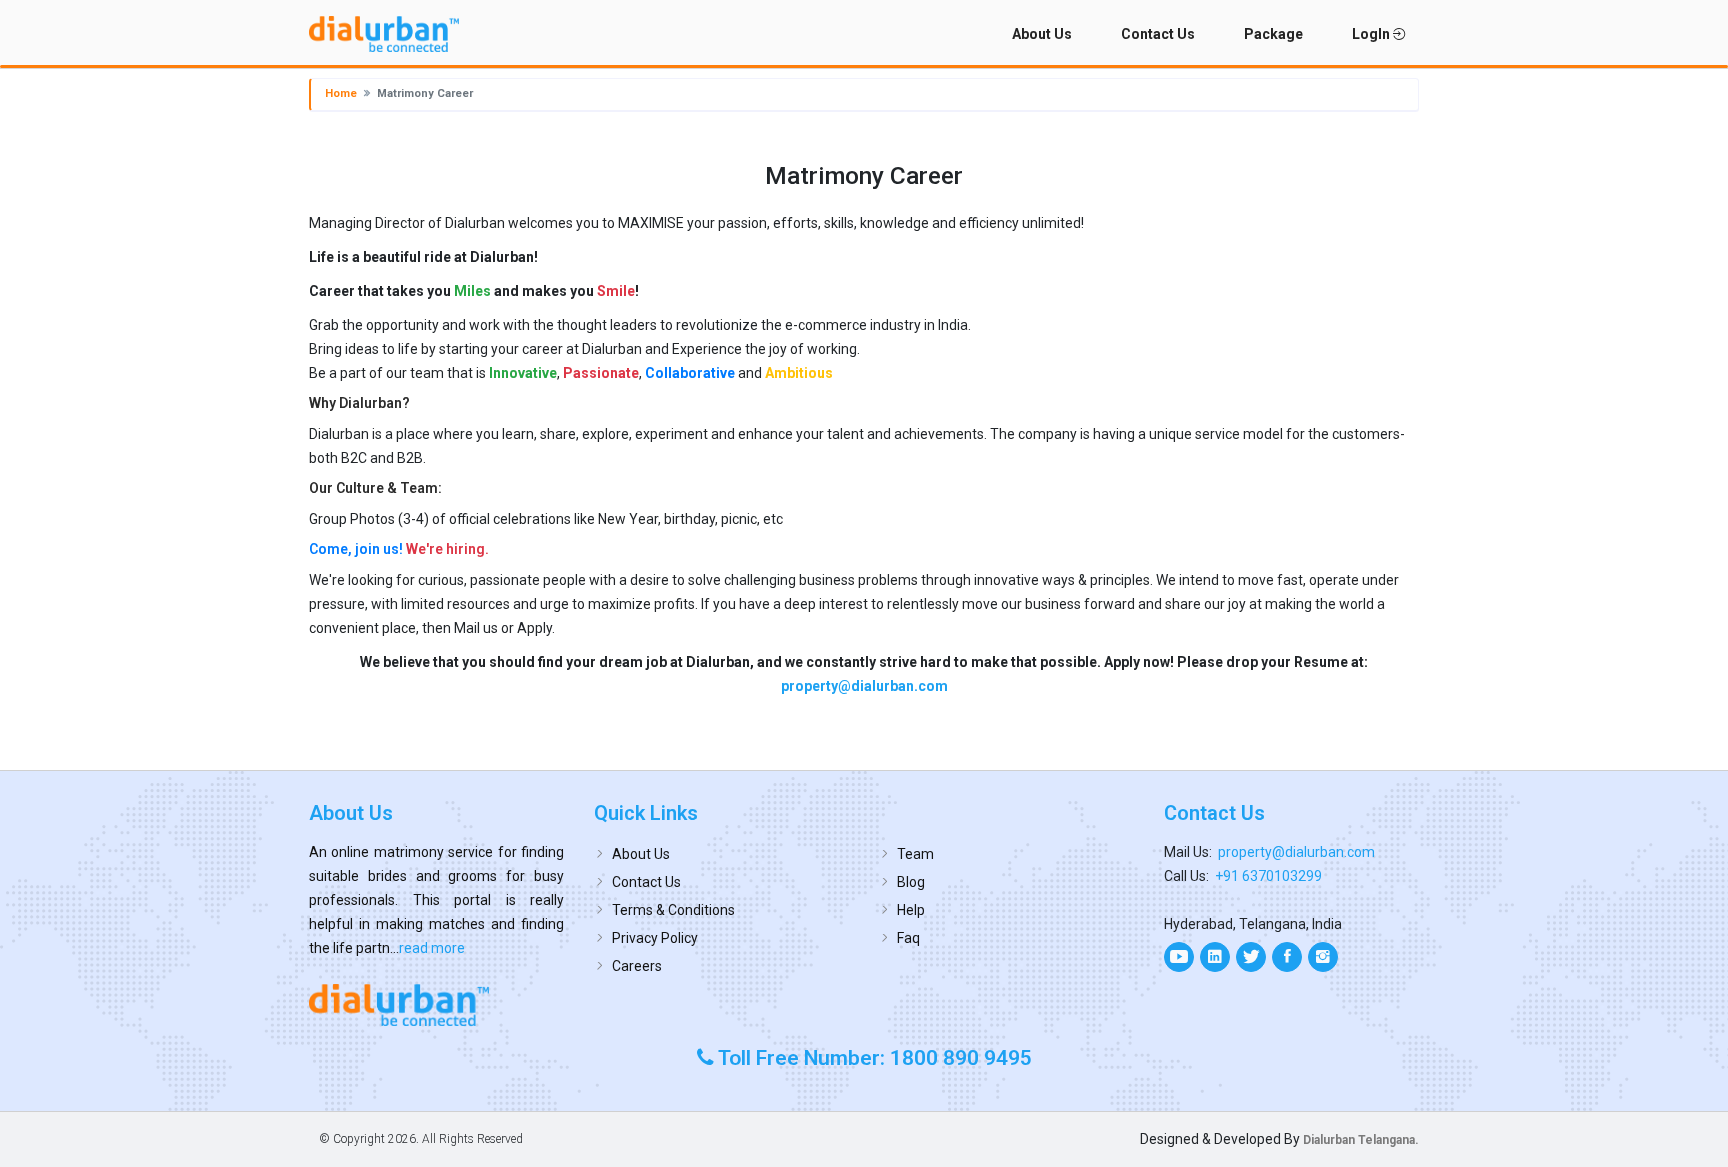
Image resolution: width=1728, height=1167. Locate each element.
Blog (911, 882)
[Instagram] (1323, 957)
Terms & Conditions (673, 910)
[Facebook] (1287, 957)
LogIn (1372, 34)
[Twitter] (1251, 957)
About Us (1042, 34)
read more (432, 948)
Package (1273, 34)
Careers (637, 966)
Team (915, 854)
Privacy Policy (655, 938)
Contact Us (1158, 34)
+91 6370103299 (1268, 876)
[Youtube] (1179, 957)
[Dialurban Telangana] (436, 1005)
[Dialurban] (384, 34)
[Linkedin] (1215, 957)
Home (341, 93)
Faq (908, 938)
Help (911, 910)
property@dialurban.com (864, 686)
